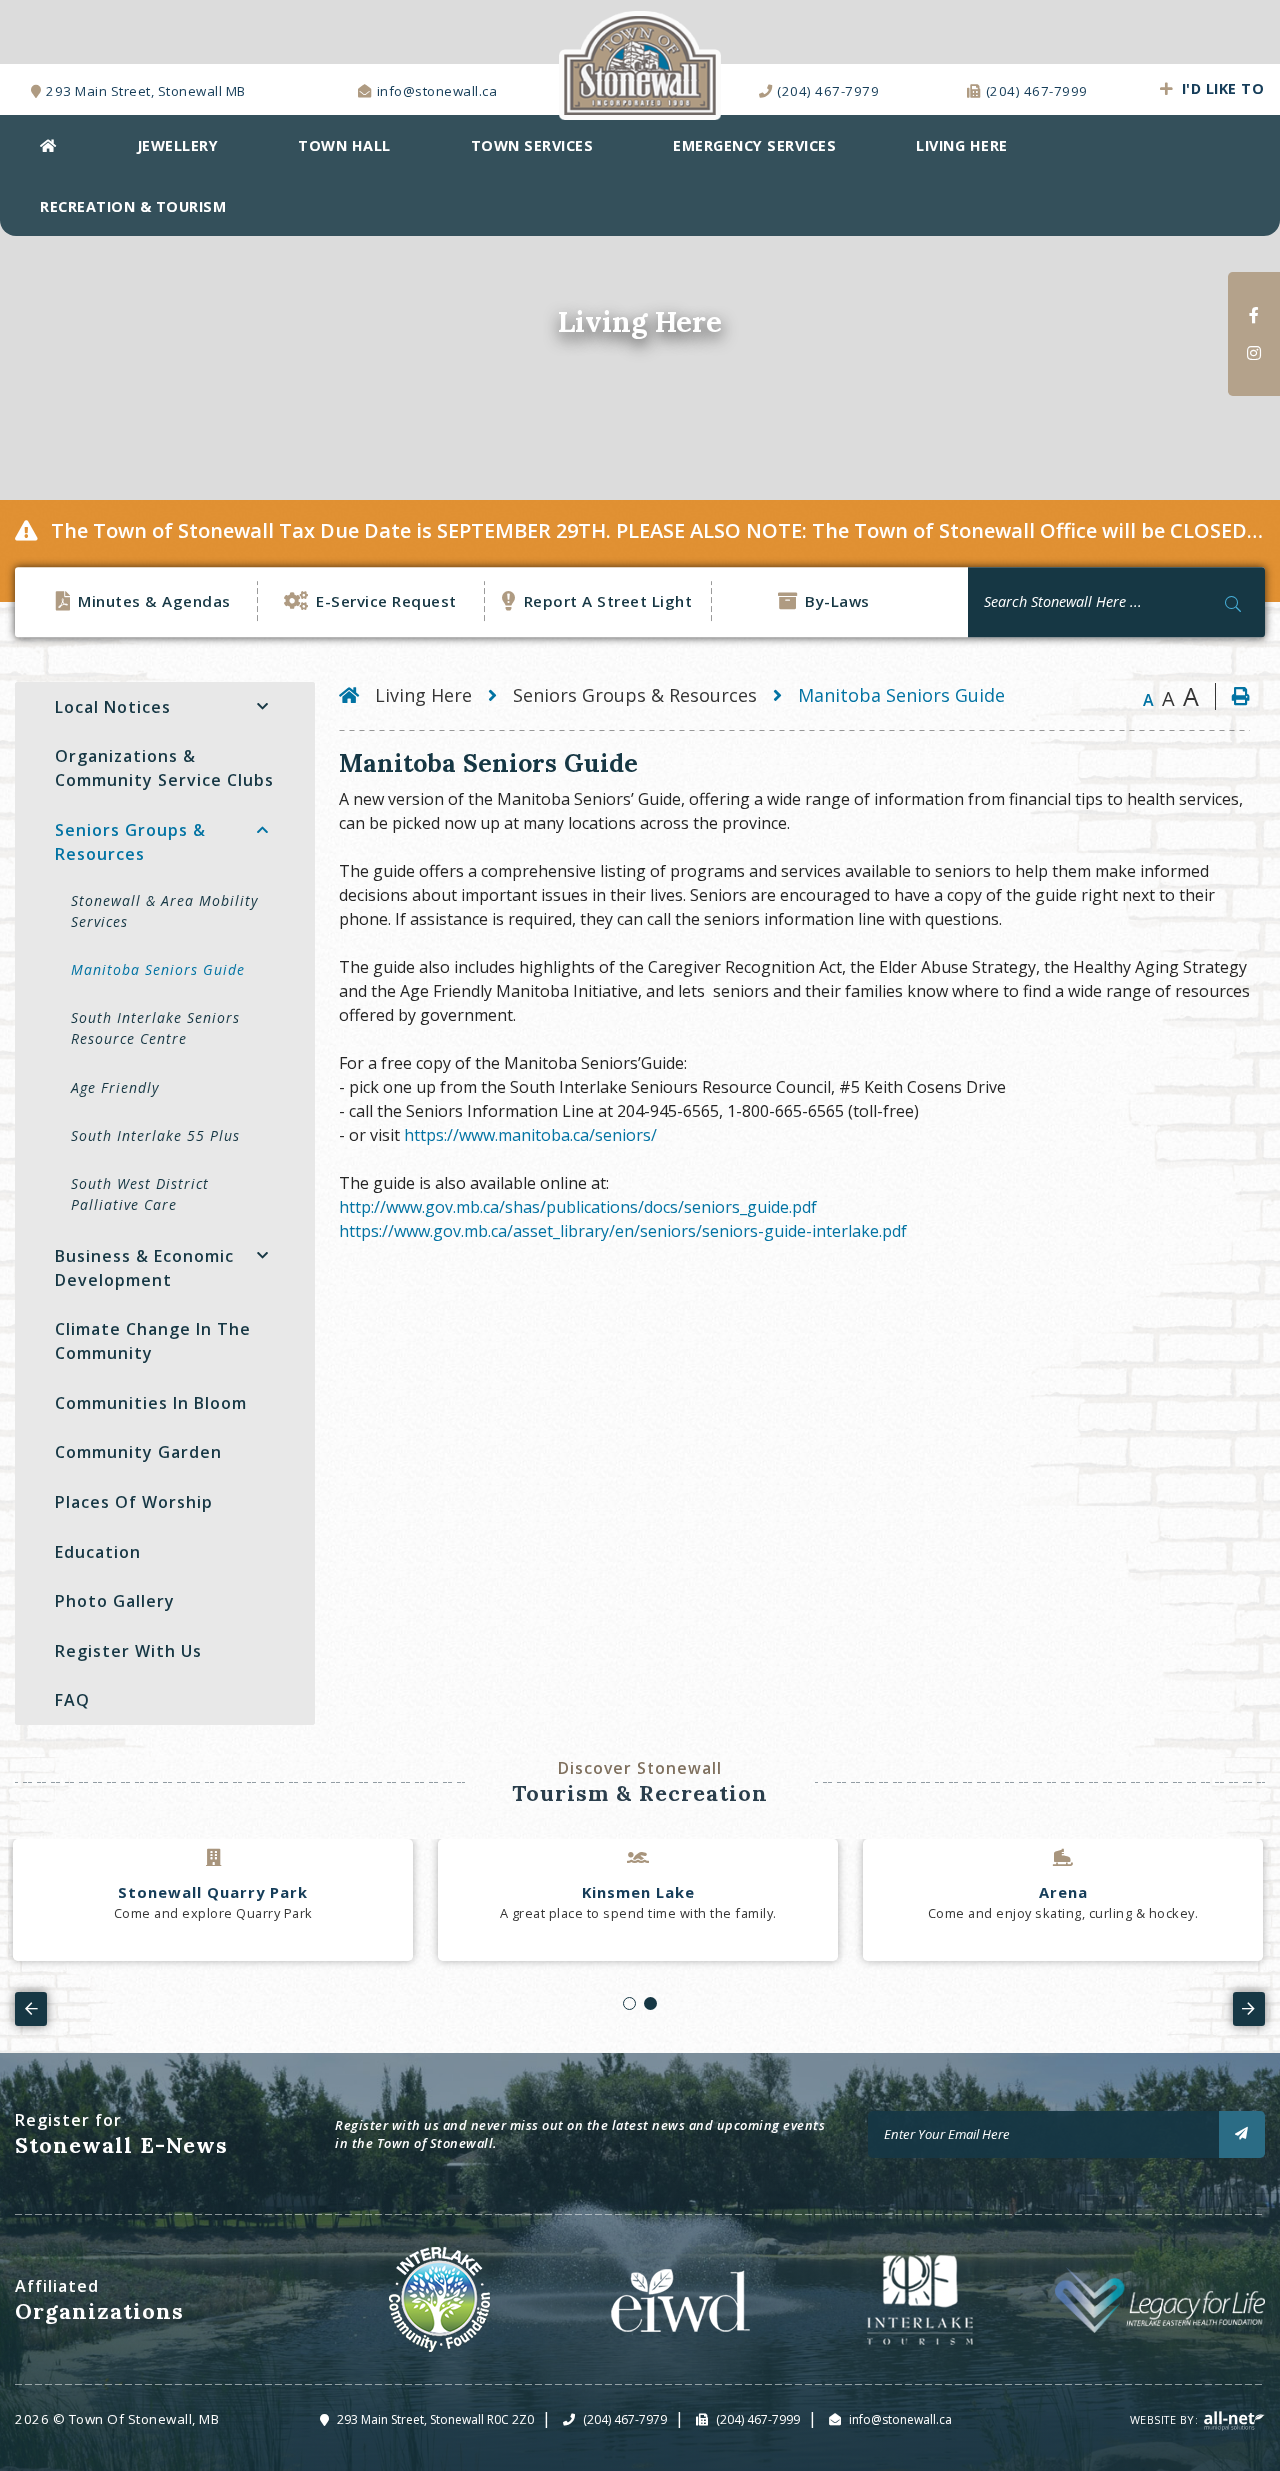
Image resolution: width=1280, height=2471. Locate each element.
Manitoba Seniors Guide (901, 695)
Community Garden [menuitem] (138, 1452)
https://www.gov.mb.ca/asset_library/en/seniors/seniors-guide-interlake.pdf (623, 1231)
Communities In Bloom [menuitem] (151, 1403)
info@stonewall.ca (900, 2419)
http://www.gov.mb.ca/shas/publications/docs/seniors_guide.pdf (578, 1207)
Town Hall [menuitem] (344, 145)
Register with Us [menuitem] (128, 1651)
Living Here (423, 695)
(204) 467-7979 (625, 2419)
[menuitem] (48, 145)
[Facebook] (1254, 315)
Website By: (1166, 2419)
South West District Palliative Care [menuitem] (140, 1194)
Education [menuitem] (98, 1552)
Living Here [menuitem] (962, 145)
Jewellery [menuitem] (178, 145)
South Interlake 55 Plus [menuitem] (155, 1135)
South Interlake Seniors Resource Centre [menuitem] (155, 1028)
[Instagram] (1254, 353)
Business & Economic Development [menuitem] (144, 1268)
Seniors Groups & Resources (635, 695)
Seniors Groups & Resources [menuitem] (130, 842)
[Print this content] (1232, 696)
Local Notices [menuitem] (113, 707)
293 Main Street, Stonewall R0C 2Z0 (435, 2419)
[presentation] (31, 2009)
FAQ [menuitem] (72, 1700)
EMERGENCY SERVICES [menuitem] (754, 145)
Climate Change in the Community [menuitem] (153, 1341)
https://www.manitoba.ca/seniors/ (530, 1135)
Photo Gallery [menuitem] (115, 1601)
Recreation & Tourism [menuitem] (133, 206)
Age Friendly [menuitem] (115, 1087)
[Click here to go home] (357, 695)
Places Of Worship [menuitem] (134, 1502)
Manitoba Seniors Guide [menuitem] (158, 969)
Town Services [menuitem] (532, 145)
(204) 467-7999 (758, 2419)
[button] (262, 707)
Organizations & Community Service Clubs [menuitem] (164, 768)
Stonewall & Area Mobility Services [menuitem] (164, 911)
